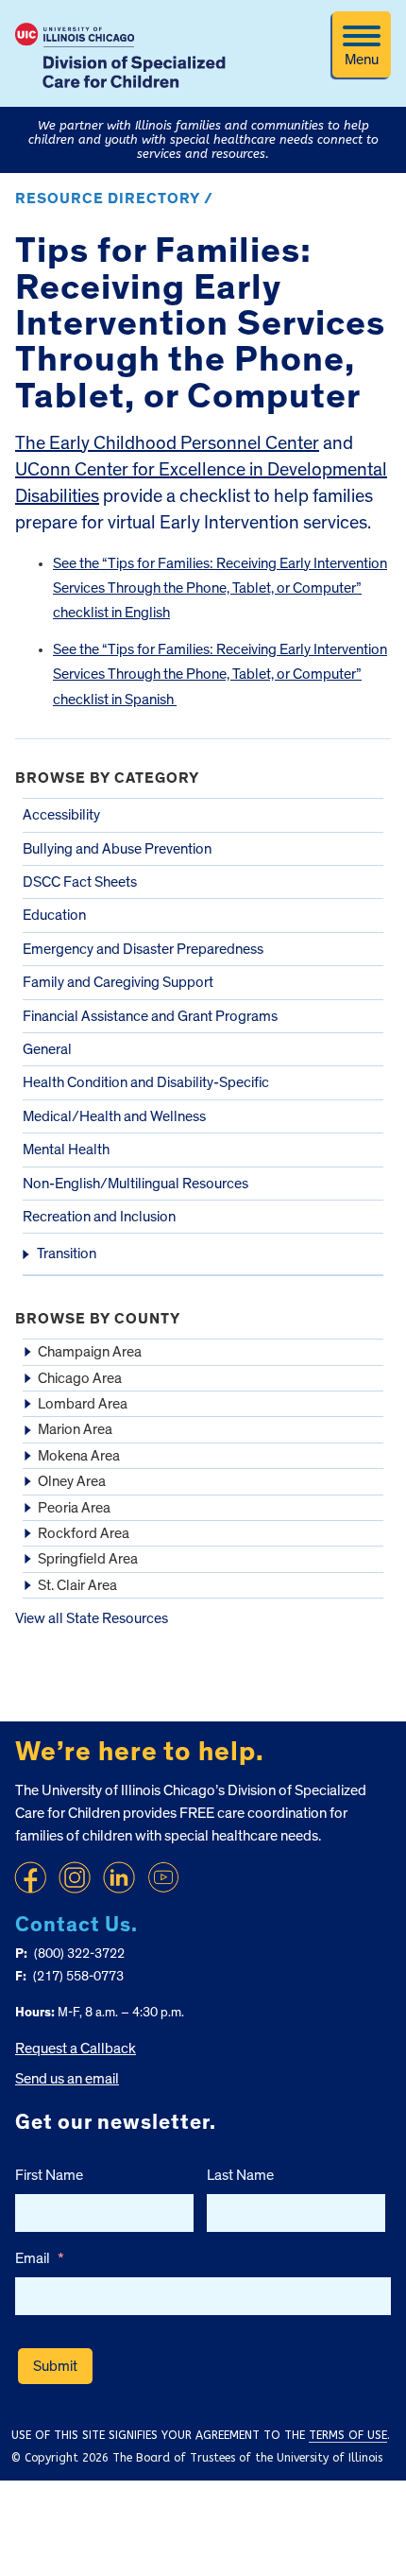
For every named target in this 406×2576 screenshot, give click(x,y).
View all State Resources (92, 1618)
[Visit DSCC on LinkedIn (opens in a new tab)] (119, 1877)
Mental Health (66, 1150)
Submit (55, 2366)
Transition (67, 1253)
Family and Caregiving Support (118, 982)
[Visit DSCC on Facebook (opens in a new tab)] (30, 1877)
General (47, 1049)
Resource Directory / (114, 199)
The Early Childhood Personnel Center (167, 443)
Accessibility (61, 815)
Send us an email (67, 2079)
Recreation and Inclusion (99, 1217)
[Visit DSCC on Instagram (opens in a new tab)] (75, 1877)
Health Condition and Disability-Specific (146, 1082)
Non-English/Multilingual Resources (135, 1184)
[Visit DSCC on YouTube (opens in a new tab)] (163, 1877)
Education (54, 915)
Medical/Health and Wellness (114, 1116)
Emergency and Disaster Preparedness (143, 949)
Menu (362, 60)
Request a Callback (76, 2049)
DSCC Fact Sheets (80, 882)
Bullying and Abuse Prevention (117, 849)
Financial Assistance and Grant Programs (150, 1016)
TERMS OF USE (348, 2435)
